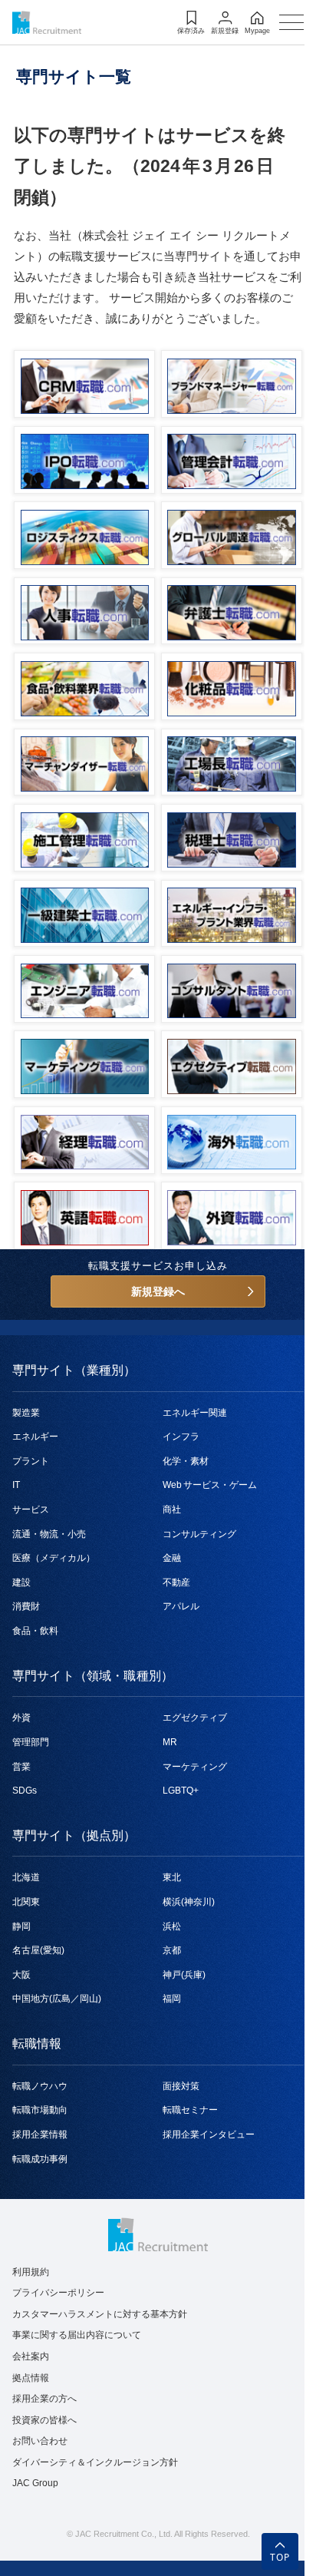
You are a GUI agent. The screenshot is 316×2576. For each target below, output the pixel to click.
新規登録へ (158, 1291)
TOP (280, 2557)
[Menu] (291, 22)
